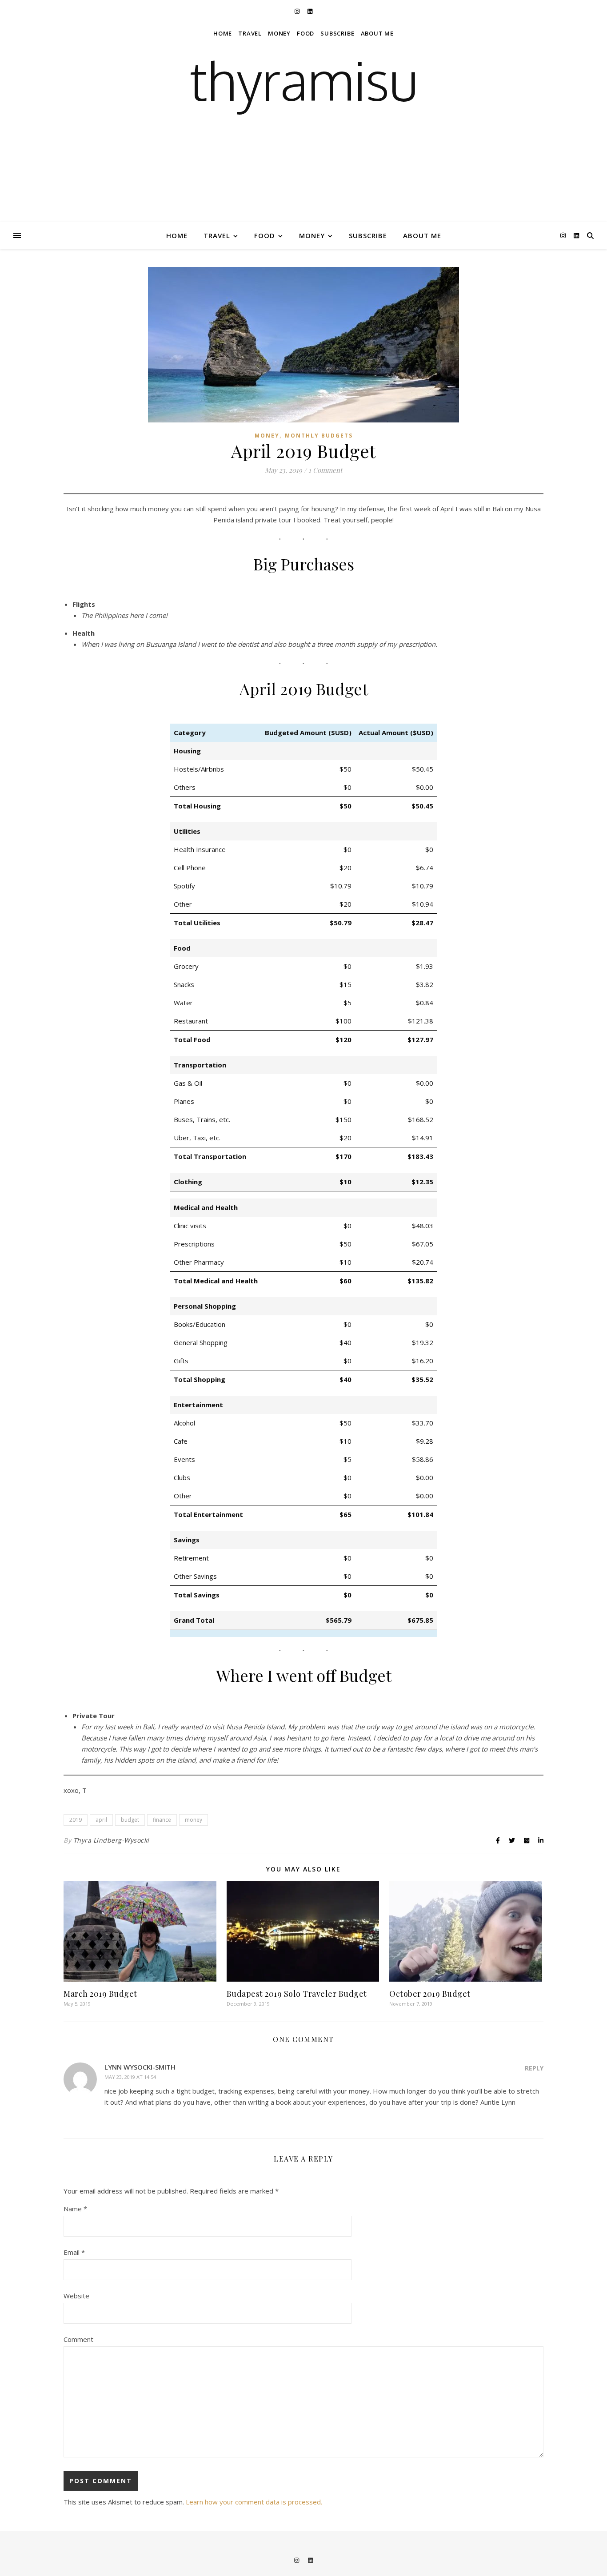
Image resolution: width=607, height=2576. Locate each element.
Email (74, 2252)
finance (162, 1820)
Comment (78, 2339)
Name (75, 2209)
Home (177, 235)
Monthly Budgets (319, 436)
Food (265, 235)
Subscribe (368, 235)
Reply (534, 2068)
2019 (76, 1820)
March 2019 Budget (100, 1994)
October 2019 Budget (430, 1994)
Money (312, 235)
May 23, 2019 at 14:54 (130, 2077)
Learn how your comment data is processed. (254, 2502)
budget (130, 1820)
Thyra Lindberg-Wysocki (111, 1840)
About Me (422, 235)
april (101, 1820)
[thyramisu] (303, 111)
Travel (217, 235)
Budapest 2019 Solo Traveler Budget (297, 1994)
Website (76, 2296)
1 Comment (325, 470)
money (194, 1820)
